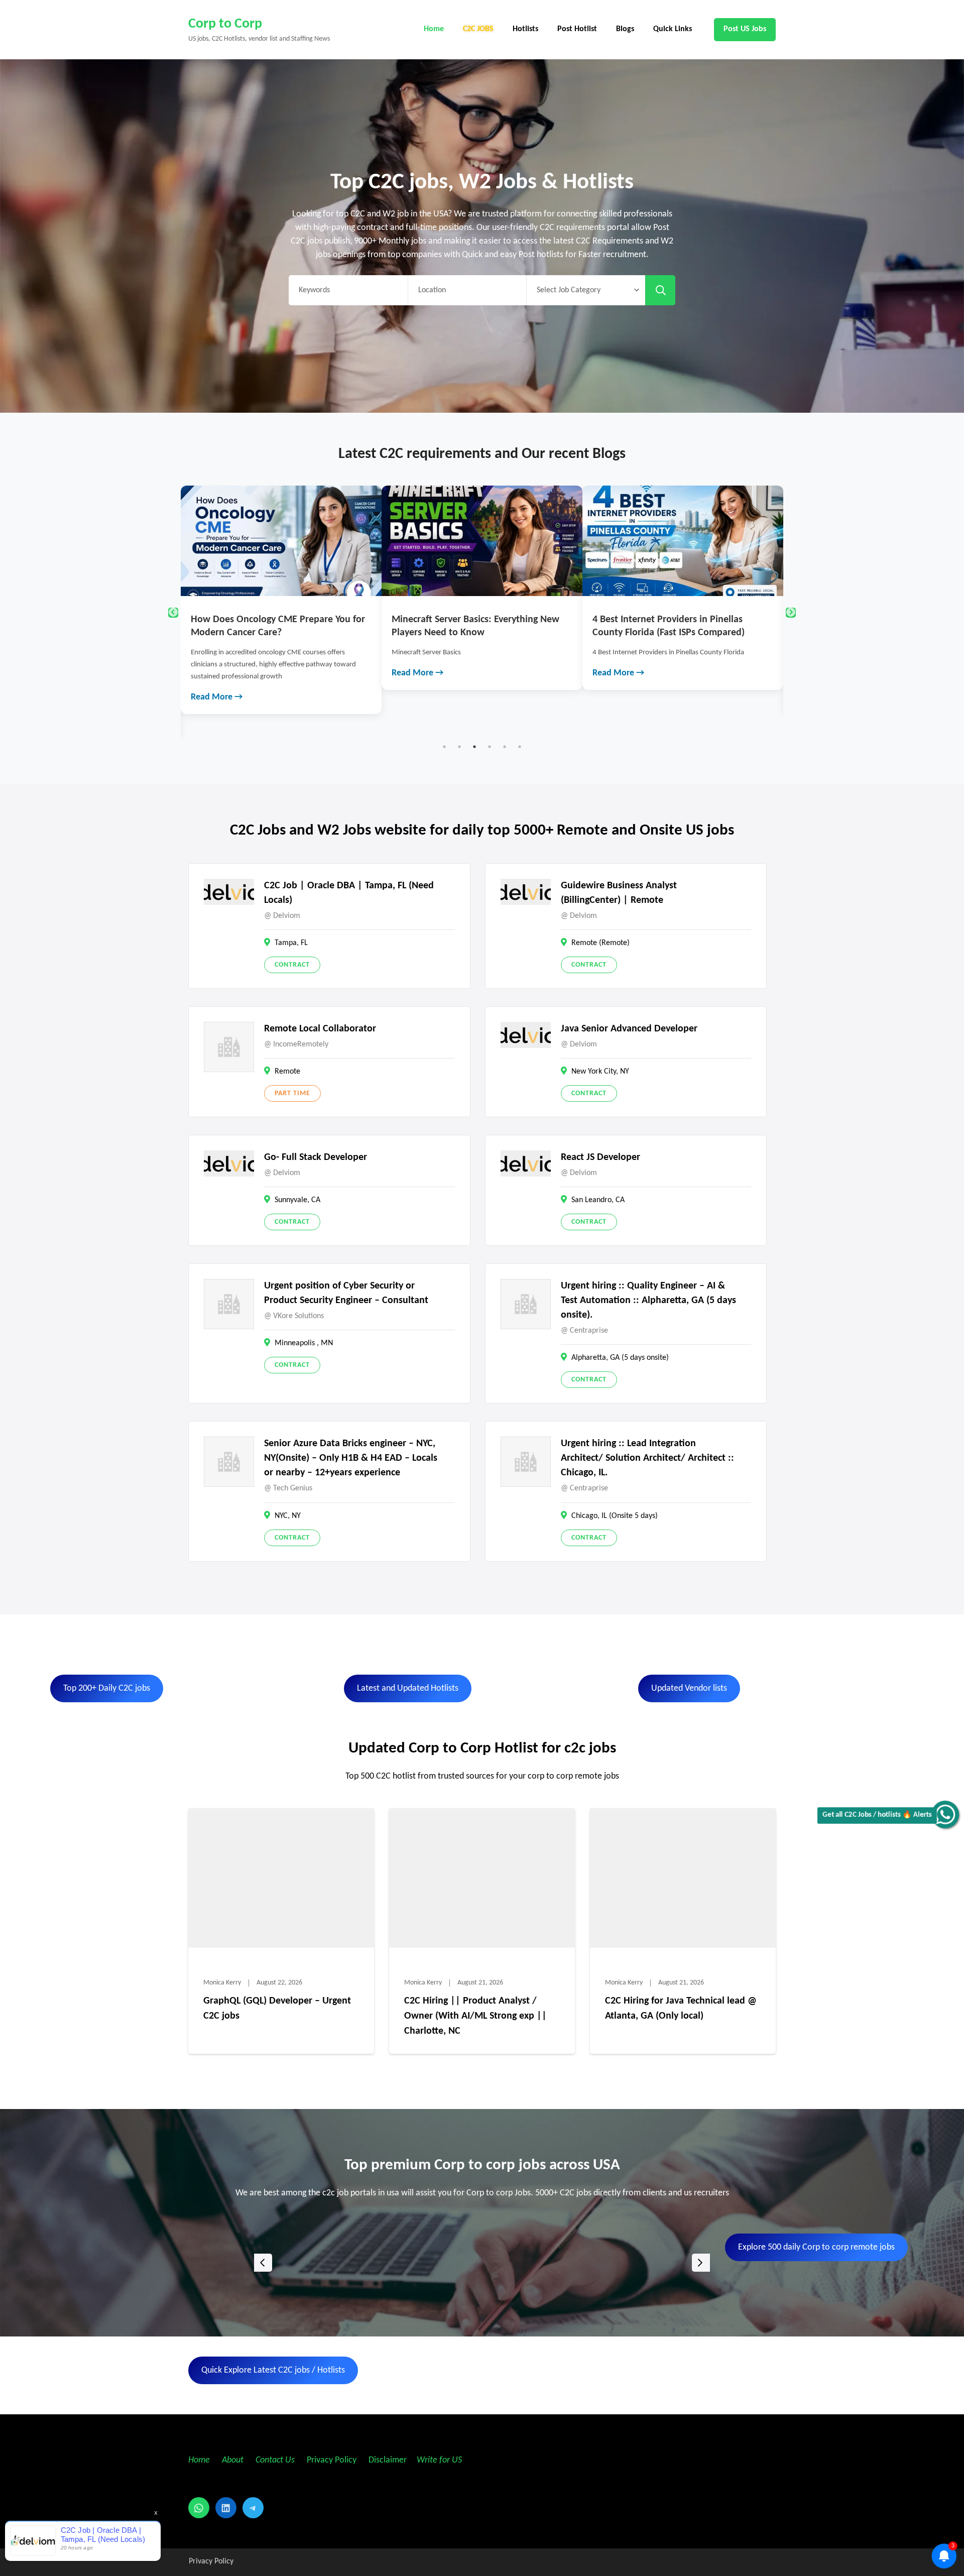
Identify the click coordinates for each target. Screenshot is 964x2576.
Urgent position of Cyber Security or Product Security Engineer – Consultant (346, 1293)
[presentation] (263, 2263)
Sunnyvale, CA (297, 1200)
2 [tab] (459, 747)
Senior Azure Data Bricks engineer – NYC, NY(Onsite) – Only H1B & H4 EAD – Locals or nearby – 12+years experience (351, 1458)
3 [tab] (474, 747)
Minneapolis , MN (304, 1343)
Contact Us (275, 2460)
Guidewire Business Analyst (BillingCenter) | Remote (619, 893)
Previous (173, 613)
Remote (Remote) (600, 943)
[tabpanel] (328, 588)
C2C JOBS (478, 29)
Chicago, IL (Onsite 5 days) (615, 1516)
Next (791, 613)
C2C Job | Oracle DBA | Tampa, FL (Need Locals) (349, 893)
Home (434, 29)
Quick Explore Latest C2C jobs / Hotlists (273, 2370)
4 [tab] (490, 747)
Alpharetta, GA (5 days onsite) (620, 1358)
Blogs (625, 29)
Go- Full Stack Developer (316, 1157)
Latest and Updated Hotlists (408, 1688)
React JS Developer (600, 1157)
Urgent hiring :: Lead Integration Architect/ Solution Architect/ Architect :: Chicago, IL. (647, 1458)
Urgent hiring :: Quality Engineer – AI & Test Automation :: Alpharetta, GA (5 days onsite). (648, 1301)
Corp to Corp (225, 24)
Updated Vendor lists (689, 1688)
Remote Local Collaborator (320, 1029)
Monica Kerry (222, 1983)
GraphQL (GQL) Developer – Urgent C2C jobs (277, 2009)
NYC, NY (288, 1516)
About (234, 2460)
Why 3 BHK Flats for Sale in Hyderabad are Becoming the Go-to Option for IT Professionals (728, 633)
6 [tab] (520, 747)
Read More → (263, 673)
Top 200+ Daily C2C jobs (107, 1688)
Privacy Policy (331, 2460)
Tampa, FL (291, 943)
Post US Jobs (745, 29)
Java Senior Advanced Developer (629, 1029)
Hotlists (525, 29)
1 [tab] (444, 747)
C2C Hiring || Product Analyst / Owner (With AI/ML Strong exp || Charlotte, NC (475, 2016)
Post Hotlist (577, 29)
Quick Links (673, 29)
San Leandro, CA (598, 1200)
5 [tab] (505, 747)
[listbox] (482, 2262)
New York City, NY (600, 1072)
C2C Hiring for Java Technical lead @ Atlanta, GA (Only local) (681, 2009)
